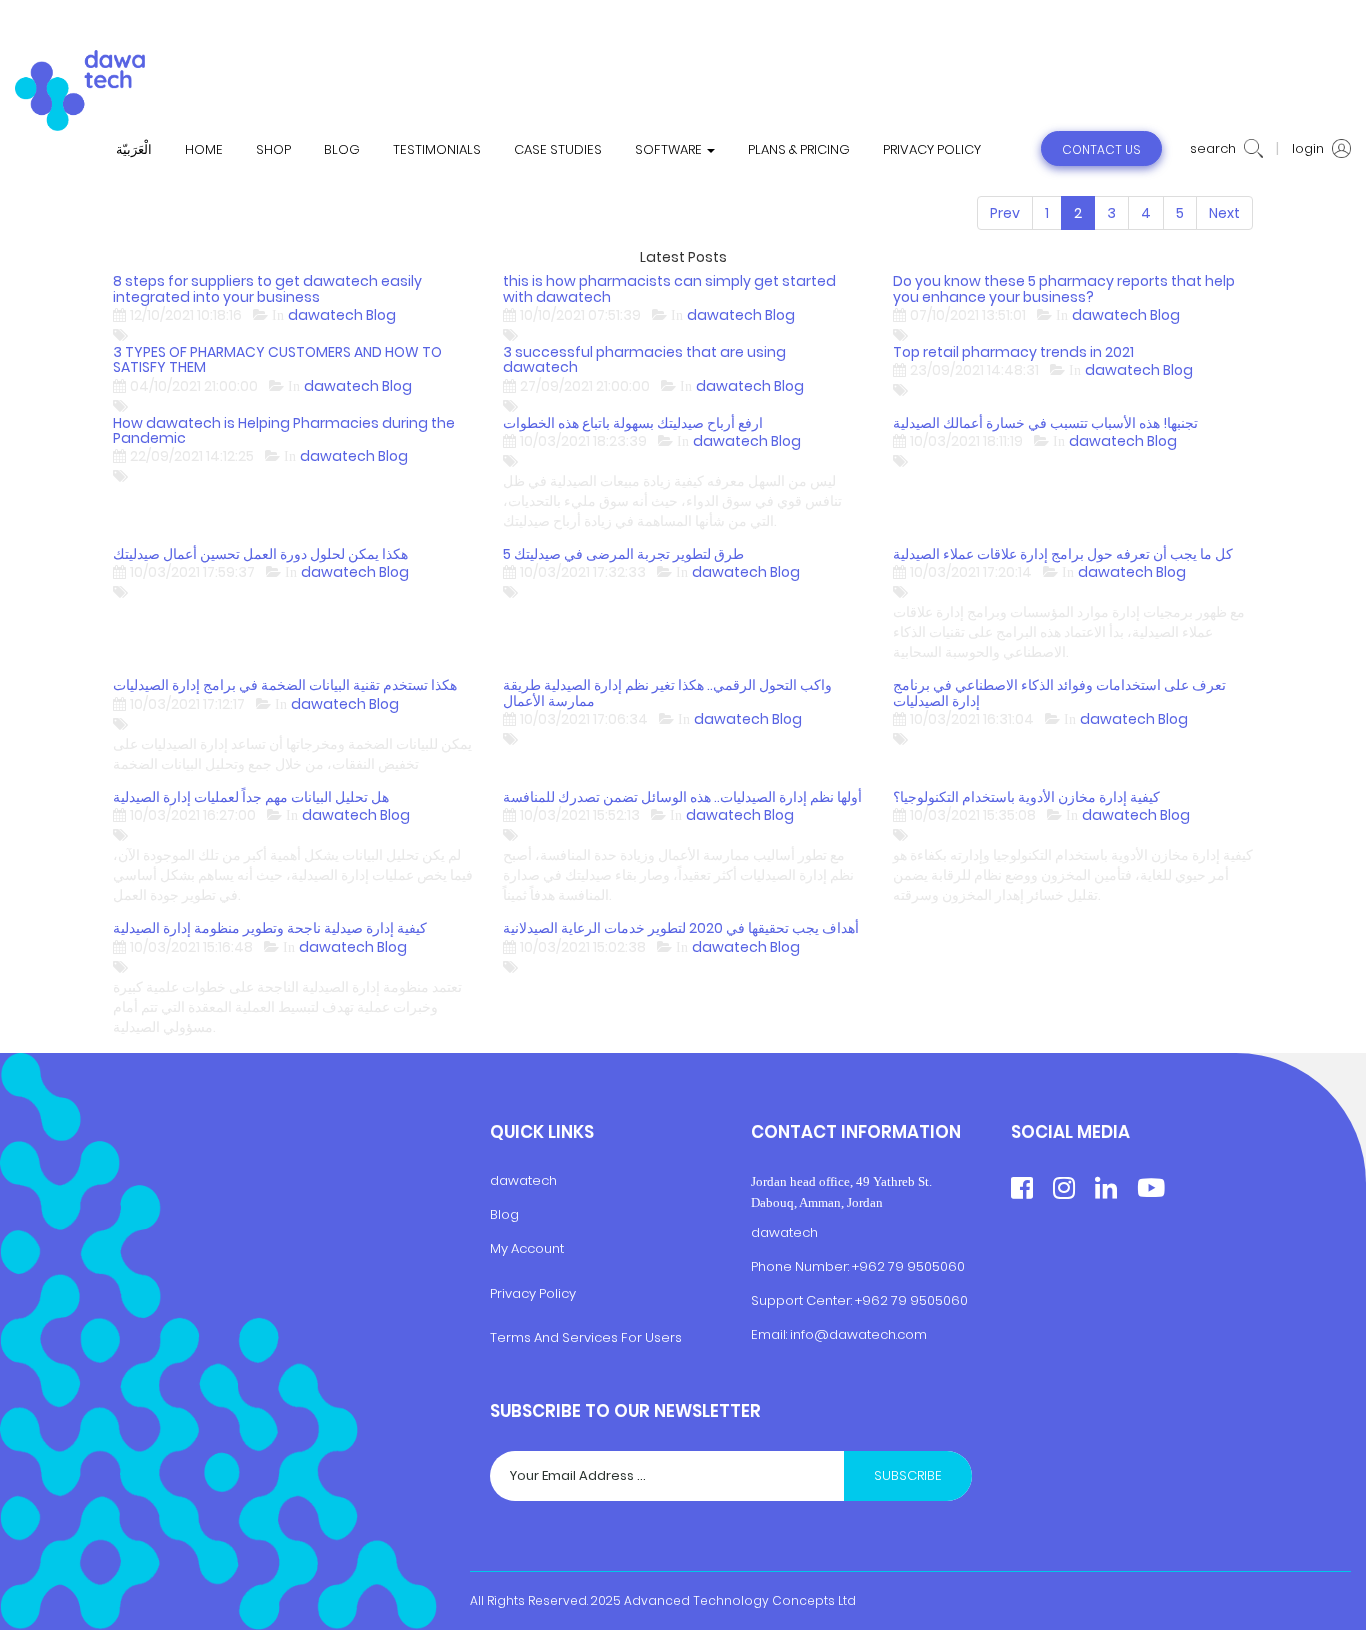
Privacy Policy (533, 1293)
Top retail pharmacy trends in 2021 (1013, 352)
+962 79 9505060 (908, 1267)
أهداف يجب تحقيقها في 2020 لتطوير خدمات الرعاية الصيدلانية (681, 928)
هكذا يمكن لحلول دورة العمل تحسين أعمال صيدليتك (260, 554)
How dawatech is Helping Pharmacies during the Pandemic (284, 431)
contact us (1101, 149)
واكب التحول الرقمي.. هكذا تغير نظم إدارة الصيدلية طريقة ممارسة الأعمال (667, 693)
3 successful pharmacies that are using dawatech (644, 360)
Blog (504, 1215)
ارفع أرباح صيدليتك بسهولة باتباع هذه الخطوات (633, 423)
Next (1224, 213)
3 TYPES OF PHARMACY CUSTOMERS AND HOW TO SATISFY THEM (277, 360)
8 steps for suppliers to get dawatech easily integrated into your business (267, 289)
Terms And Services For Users (586, 1338)
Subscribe (908, 1475)
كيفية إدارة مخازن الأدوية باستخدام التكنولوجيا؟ (1026, 797)
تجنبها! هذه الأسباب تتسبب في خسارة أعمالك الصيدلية (1045, 423)
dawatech (523, 1181)
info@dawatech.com (858, 1334)
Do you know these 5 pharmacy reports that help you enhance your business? (1064, 289)
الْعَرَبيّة (134, 150)
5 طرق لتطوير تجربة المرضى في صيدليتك (623, 554)
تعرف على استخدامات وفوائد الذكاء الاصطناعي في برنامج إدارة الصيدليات (1059, 693)
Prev (1005, 213)
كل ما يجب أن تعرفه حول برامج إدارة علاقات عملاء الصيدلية (1063, 554)
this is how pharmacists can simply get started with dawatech (669, 289)
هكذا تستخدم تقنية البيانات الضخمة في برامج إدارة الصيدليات (285, 685)
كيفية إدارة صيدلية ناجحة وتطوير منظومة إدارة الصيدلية (270, 928)
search (1214, 149)
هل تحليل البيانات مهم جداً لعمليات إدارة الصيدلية (251, 797)
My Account (527, 1248)
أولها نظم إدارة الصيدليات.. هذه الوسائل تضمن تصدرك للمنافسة (682, 797)
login (1309, 149)
